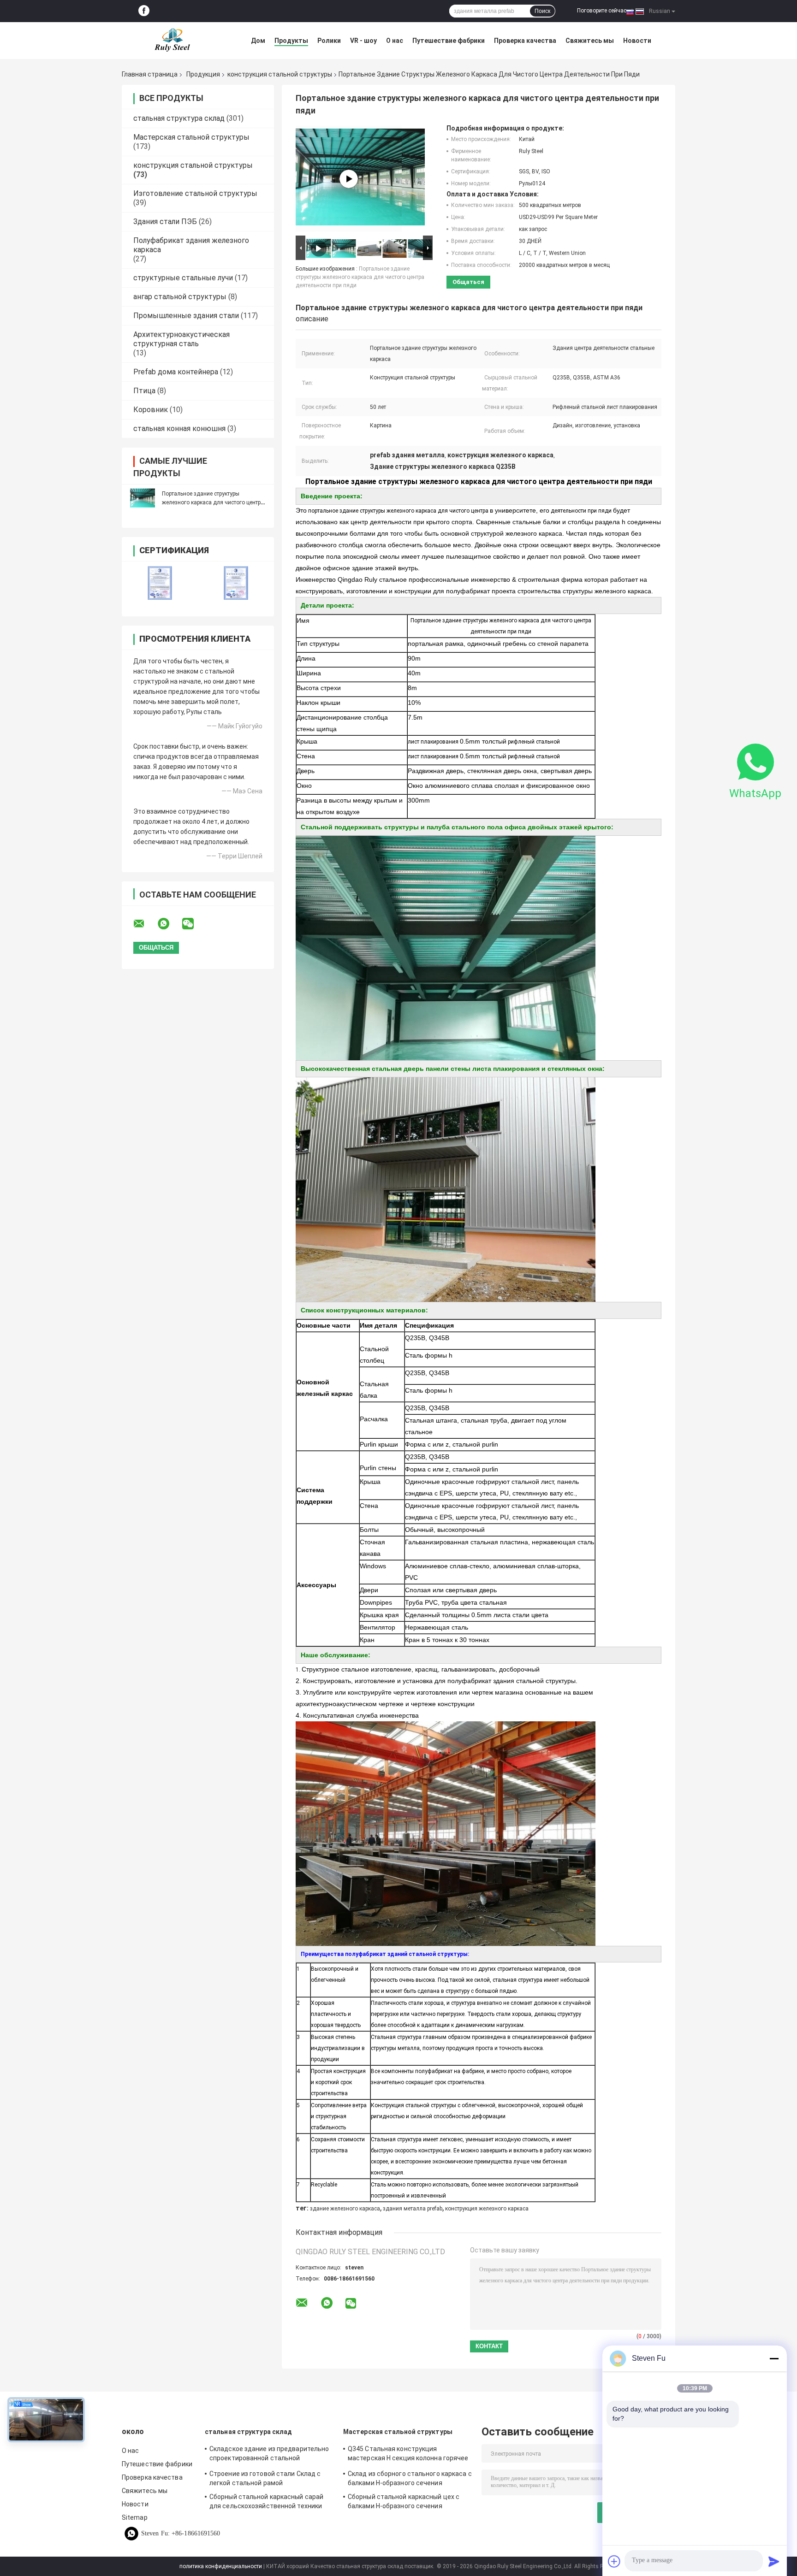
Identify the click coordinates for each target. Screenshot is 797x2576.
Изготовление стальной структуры (195, 193)
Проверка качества (525, 41)
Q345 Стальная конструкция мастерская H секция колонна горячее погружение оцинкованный (408, 2455)
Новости (637, 41)
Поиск (542, 11)
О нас (395, 41)
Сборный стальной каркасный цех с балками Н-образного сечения (404, 2501)
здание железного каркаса (345, 2209)
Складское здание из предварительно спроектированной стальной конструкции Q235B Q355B (269, 2455)
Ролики (329, 41)
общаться (468, 282)
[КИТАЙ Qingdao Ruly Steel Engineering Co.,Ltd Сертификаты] (160, 583)
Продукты (291, 41)
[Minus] (774, 2358)
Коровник (151, 410)
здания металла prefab (413, 2209)
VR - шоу (363, 41)
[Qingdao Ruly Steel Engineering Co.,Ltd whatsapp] (169, 924)
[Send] (774, 2561)
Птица (144, 391)
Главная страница (150, 74)
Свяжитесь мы (590, 41)
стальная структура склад (179, 118)
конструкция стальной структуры (280, 74)
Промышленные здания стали (186, 316)
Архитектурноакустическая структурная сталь (181, 339)
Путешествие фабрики (449, 41)
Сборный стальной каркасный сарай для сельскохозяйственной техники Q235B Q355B (266, 2503)
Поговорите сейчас (602, 11)
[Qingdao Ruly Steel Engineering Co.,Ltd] (172, 41)
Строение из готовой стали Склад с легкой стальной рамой (265, 2478)
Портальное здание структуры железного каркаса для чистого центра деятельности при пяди (213, 502)
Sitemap (135, 2517)
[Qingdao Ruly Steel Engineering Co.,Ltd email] (145, 924)
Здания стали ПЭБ (165, 222)
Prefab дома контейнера (176, 372)
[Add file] (614, 2561)
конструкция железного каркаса (487, 2209)
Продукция (203, 74)
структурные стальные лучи (183, 278)
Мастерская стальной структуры (191, 137)
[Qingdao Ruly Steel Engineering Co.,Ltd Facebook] (144, 11)
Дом (258, 41)
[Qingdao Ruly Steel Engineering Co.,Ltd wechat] (194, 924)
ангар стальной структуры (180, 297)
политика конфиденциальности (221, 2566)
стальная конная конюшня (179, 428)
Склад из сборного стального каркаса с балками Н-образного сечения (410, 2478)
